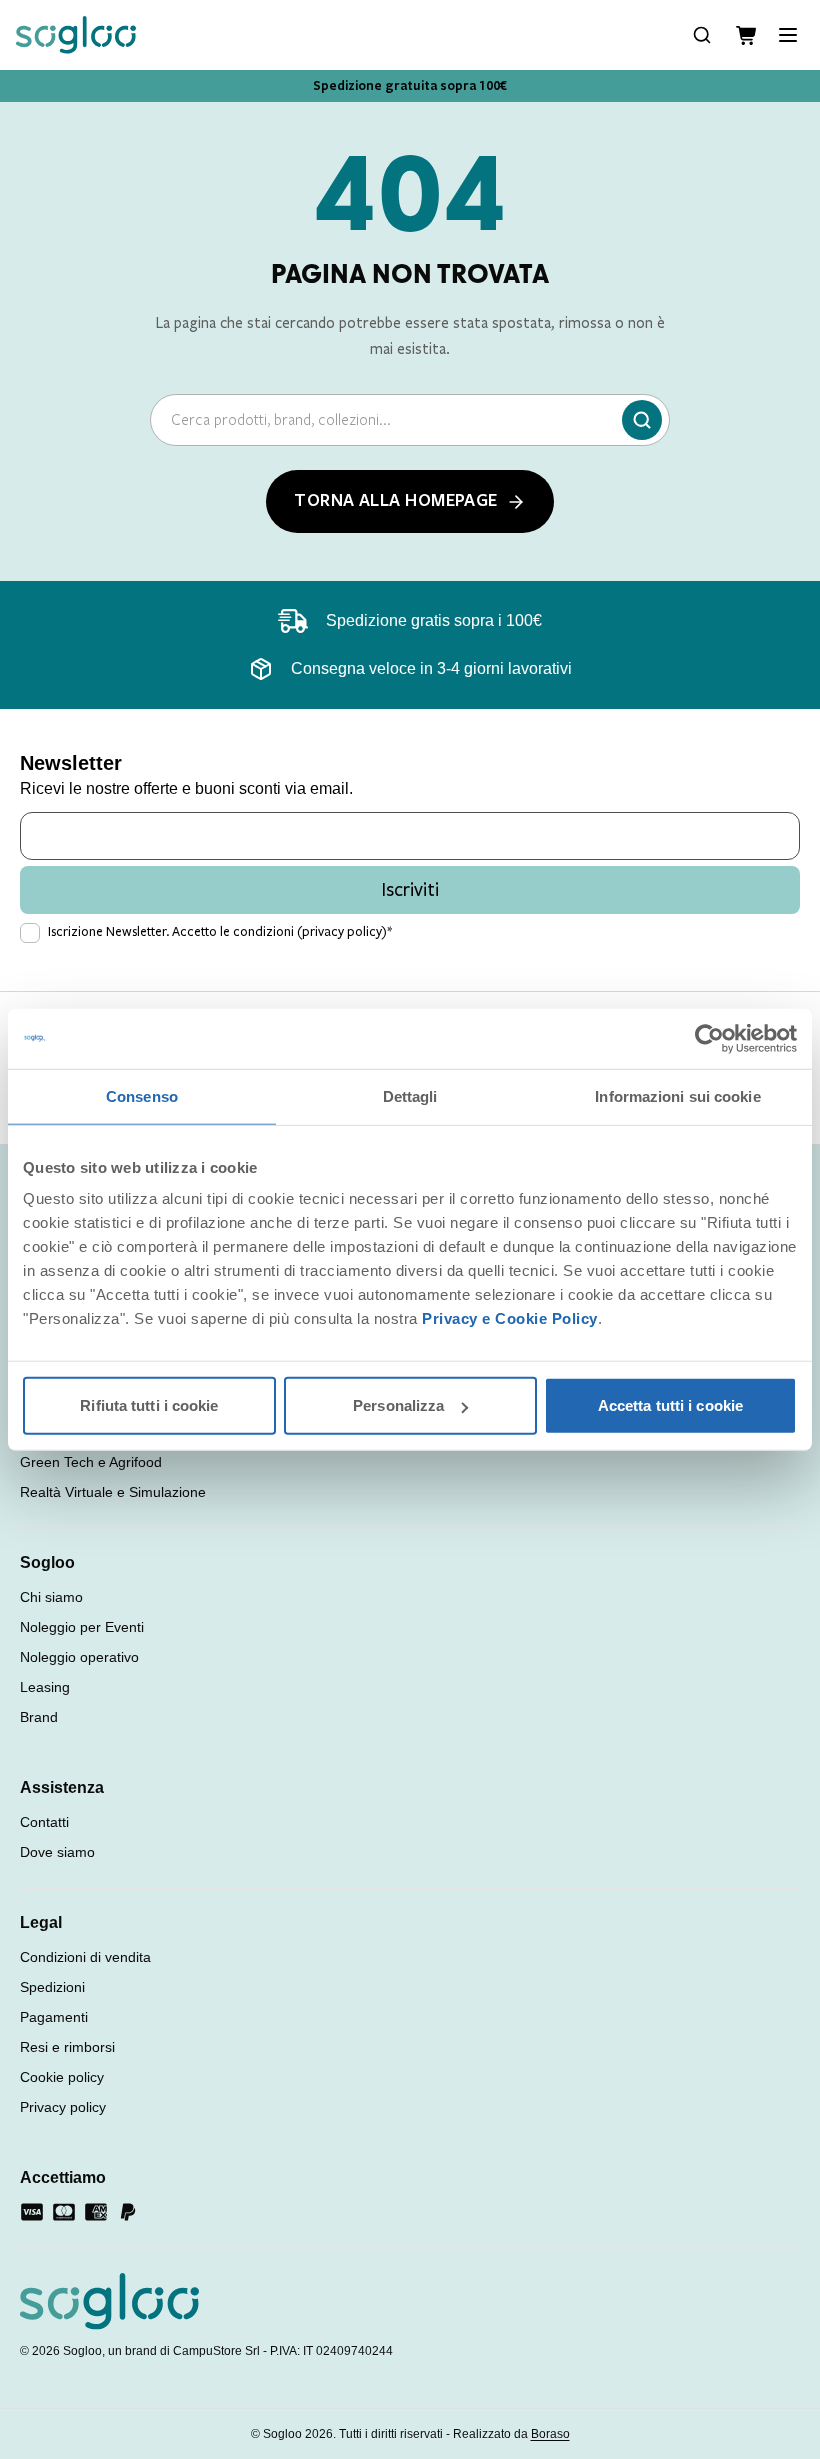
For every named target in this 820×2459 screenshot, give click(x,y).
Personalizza (398, 1405)
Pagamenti (54, 2017)
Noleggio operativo (79, 1657)
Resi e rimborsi (67, 2047)
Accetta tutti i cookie (670, 1405)
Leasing (45, 1687)
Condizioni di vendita (85, 1957)
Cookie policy (62, 2077)
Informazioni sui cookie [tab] (677, 1095)
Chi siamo (51, 1597)
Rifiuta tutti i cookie (149, 1405)
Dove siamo (57, 1852)
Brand (39, 1717)
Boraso (550, 2434)
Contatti (44, 1822)
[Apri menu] (788, 35)
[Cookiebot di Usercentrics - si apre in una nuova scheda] (709, 1038)
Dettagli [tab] (410, 1095)
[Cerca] (642, 420)
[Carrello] (746, 35)
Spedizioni (52, 1987)
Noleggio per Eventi (82, 1627)
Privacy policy (63, 2107)
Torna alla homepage (396, 501)
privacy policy (342, 932)
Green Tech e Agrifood (91, 1462)
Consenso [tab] (142, 1095)
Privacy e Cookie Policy (510, 1318)
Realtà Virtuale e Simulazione (113, 1492)
